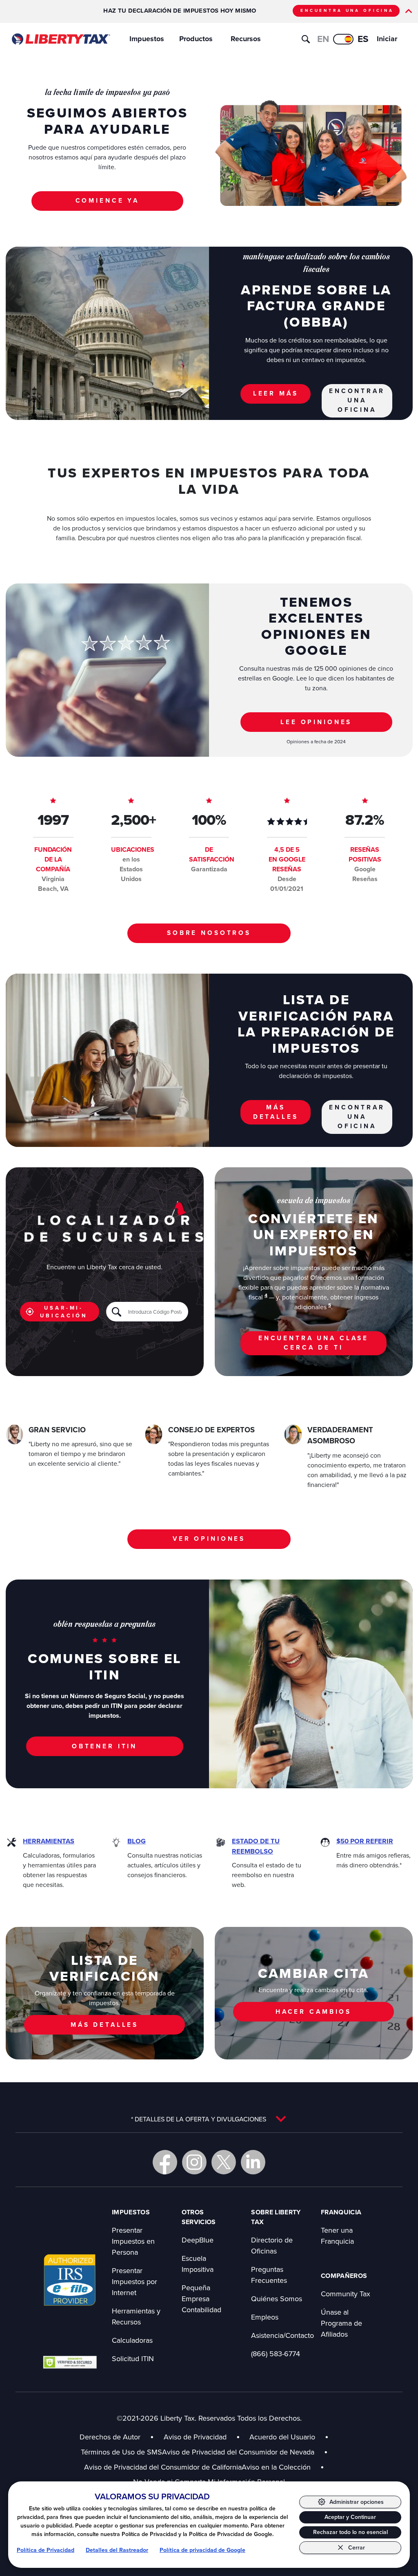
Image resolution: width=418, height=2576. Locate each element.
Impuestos (147, 39)
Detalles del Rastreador (117, 2550)
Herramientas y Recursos (136, 2316)
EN (323, 39)
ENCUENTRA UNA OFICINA (347, 10)
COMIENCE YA (107, 200)
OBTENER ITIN (104, 1746)
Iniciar (387, 39)
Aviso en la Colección (283, 2467)
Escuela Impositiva (198, 2264)
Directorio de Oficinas (272, 2245)
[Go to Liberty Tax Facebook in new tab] (165, 2162)
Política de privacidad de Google (202, 2550)
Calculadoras (132, 2340)
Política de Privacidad (46, 2550)
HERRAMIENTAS (49, 1841)
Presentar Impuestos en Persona (133, 2241)
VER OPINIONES (209, 1539)
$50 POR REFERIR (365, 1841)
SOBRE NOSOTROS (209, 933)
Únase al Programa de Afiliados (341, 2323)
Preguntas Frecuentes (269, 2275)
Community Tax (346, 2294)
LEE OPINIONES (316, 722)
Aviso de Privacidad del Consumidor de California (163, 2467)
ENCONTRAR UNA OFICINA (357, 400)
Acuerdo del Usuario (282, 2437)
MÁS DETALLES (276, 1112)
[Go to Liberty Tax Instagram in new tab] (194, 2162)
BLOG (137, 1841)
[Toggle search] (306, 39)
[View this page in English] (343, 39)
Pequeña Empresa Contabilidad (201, 2299)
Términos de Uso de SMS (121, 2452)
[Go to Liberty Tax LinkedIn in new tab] (253, 2162)
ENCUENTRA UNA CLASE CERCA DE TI (313, 1343)
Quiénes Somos (277, 2299)
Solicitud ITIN (133, 2358)
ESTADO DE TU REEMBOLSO (256, 1846)
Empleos (265, 2317)
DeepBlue (198, 2240)
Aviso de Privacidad (195, 2437)
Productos (196, 39)
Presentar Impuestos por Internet (135, 2281)
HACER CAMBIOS (313, 2012)
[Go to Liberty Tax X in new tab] (224, 2162)
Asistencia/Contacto (282, 2335)
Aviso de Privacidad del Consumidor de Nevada (245, 2452)
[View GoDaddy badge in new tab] (70, 2362)
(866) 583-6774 (276, 2354)
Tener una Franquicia (337, 2236)
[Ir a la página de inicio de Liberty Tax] (61, 39)
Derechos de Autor (110, 2437)
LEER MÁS (276, 393)
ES (363, 39)
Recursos (246, 39)
